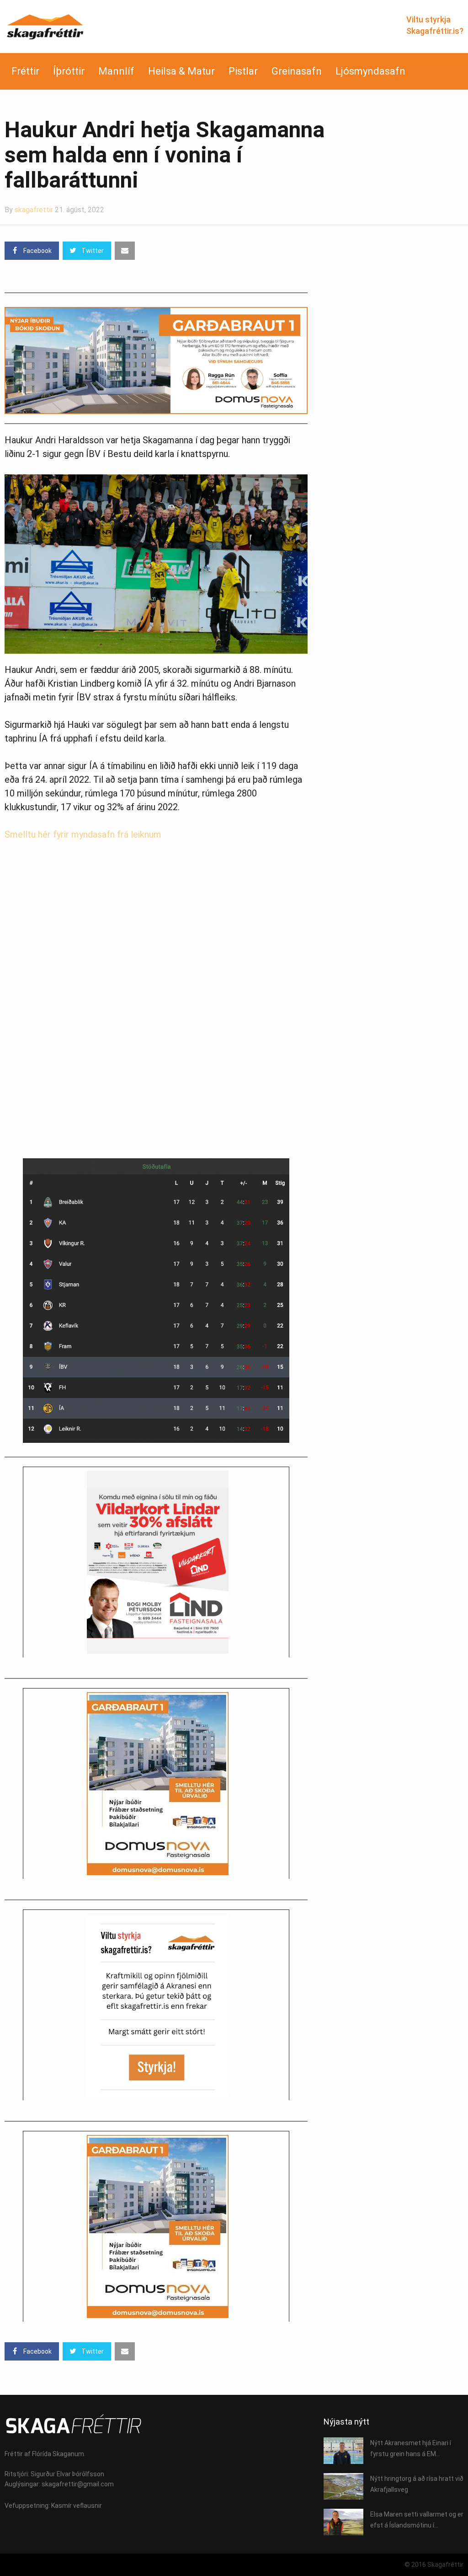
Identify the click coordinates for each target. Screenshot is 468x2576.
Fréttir (25, 71)
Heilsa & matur (181, 71)
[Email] (125, 251)
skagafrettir (34, 210)
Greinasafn (297, 71)
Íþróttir (69, 71)
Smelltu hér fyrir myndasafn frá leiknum (83, 834)
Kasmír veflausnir (77, 2506)
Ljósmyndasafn (370, 71)
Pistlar (243, 71)
